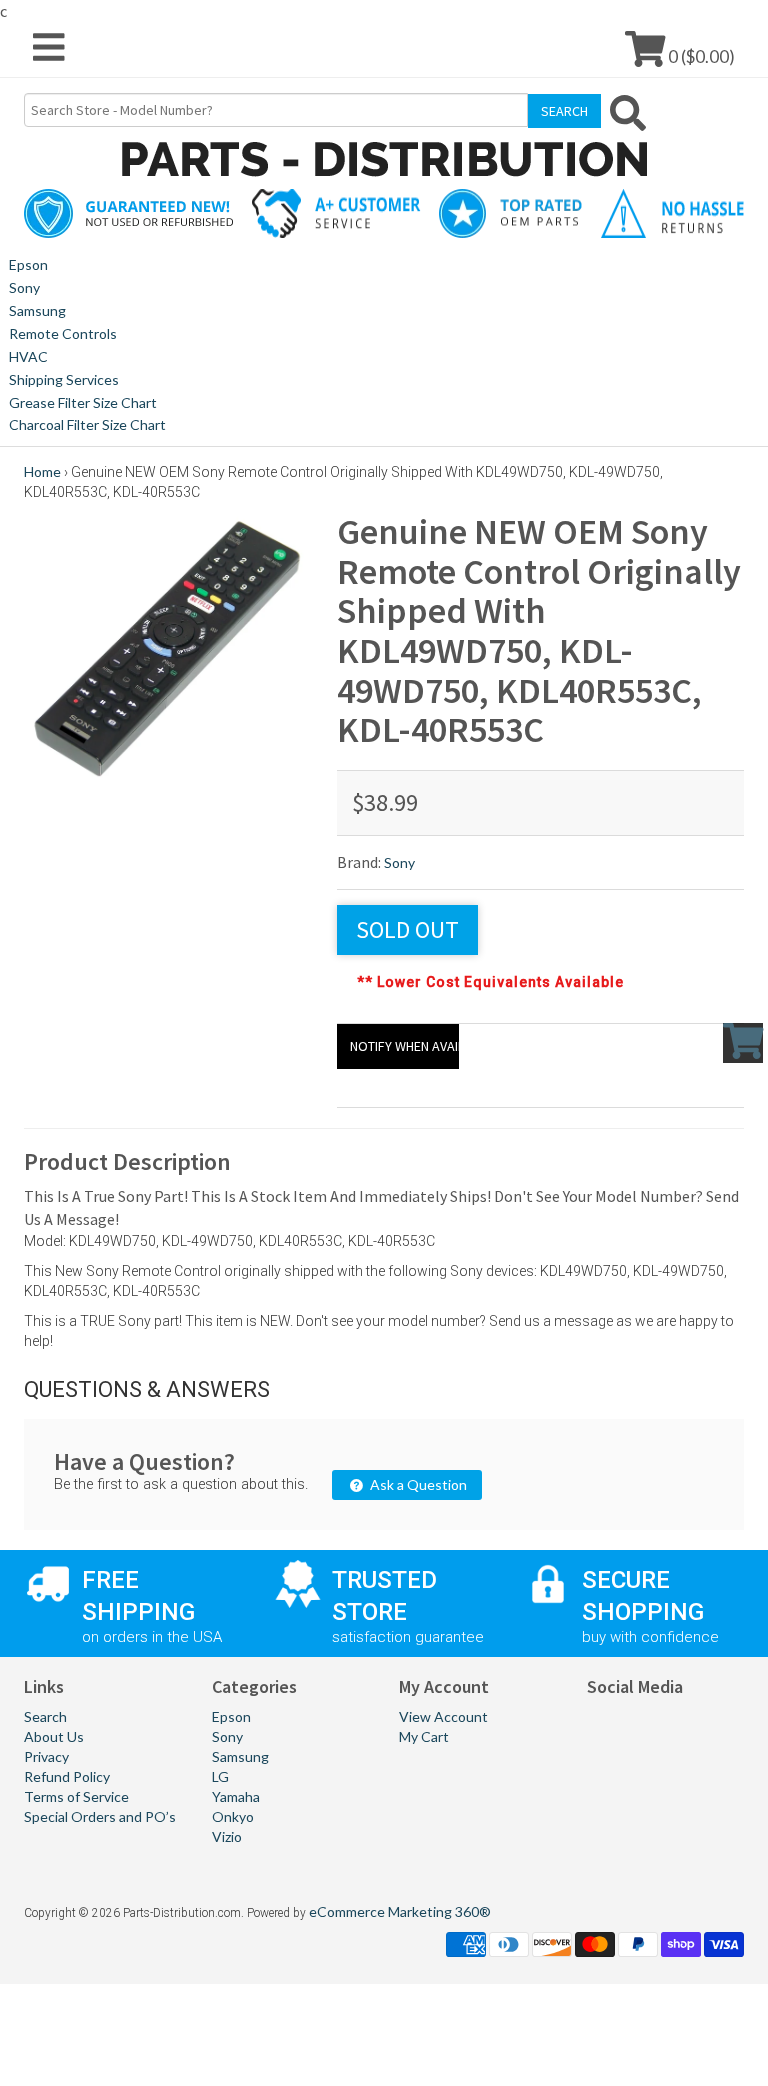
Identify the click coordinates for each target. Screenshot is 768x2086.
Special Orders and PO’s (100, 1816)
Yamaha (236, 1796)
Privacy (46, 1756)
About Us (54, 1736)
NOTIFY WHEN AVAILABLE (404, 1046)
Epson (28, 264)
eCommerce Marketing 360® (400, 1911)
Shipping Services (64, 379)
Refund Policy (67, 1776)
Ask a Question (417, 1484)
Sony (24, 287)
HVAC (28, 356)
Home (42, 471)
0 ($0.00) (700, 55)
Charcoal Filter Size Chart (87, 424)
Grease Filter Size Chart (83, 402)
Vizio (227, 1836)
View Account (443, 1716)
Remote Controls (63, 333)
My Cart (424, 1736)
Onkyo (233, 1816)
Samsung (37, 310)
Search (45, 1716)
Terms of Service (76, 1796)
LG (220, 1776)
